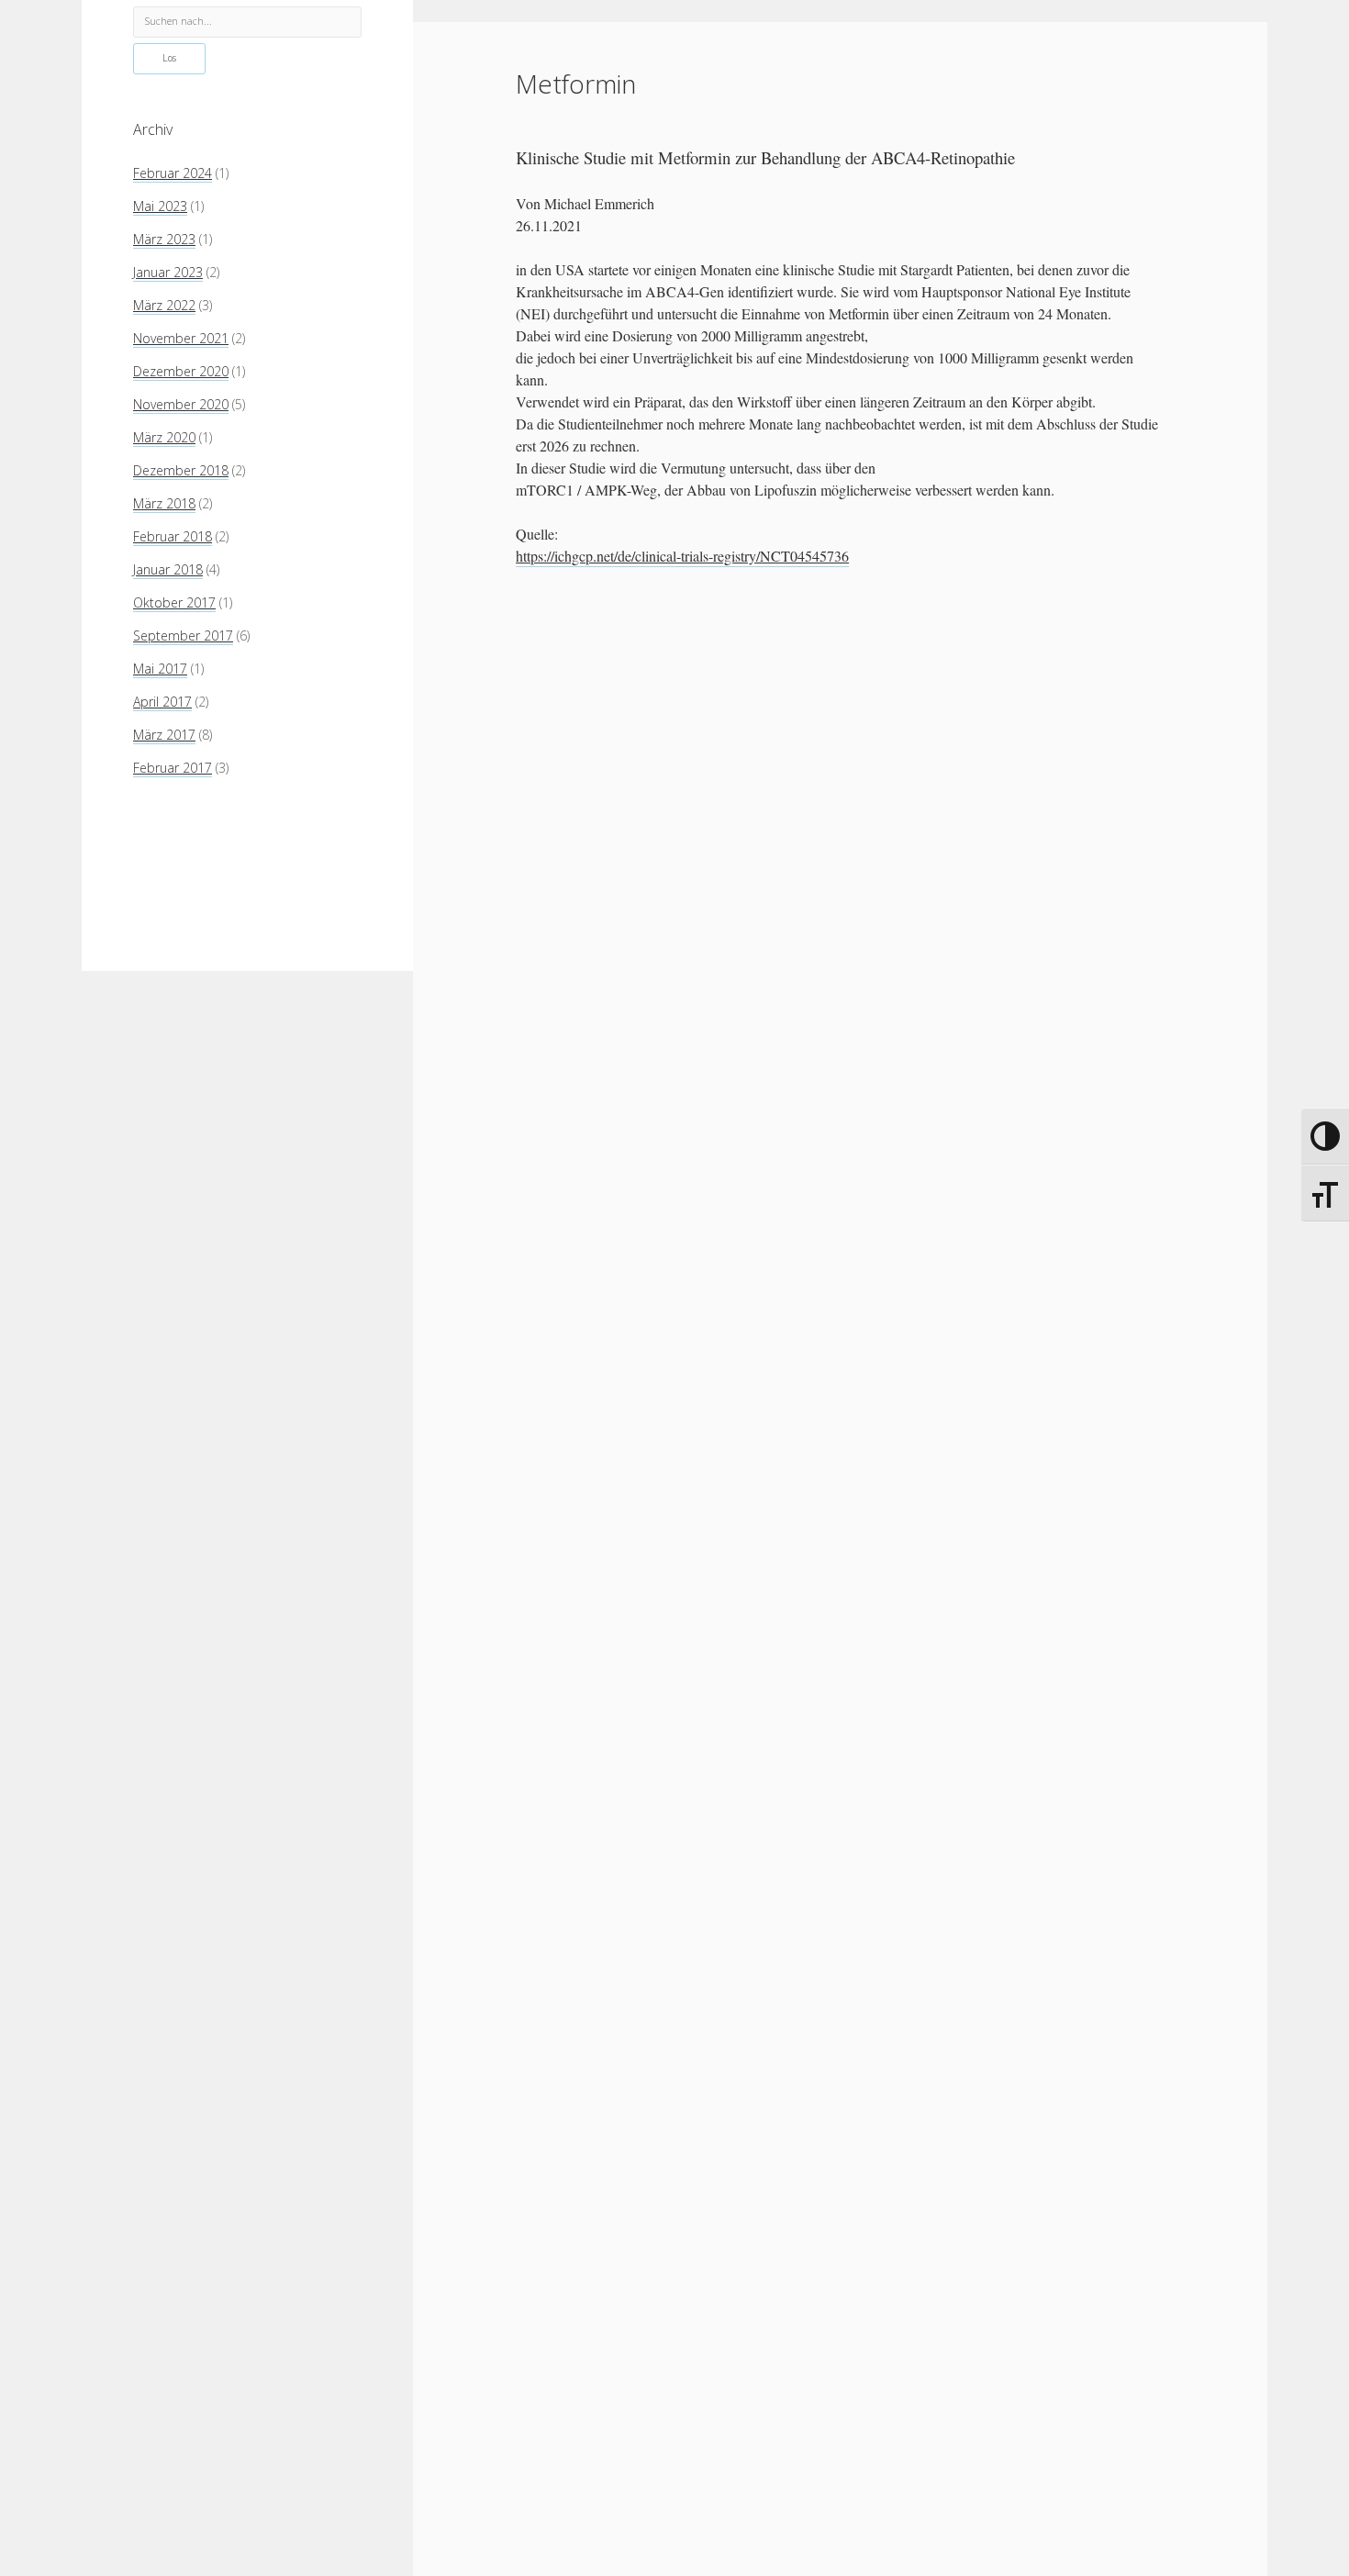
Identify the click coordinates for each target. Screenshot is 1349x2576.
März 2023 (164, 238)
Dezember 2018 (181, 469)
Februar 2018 (173, 535)
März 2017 (164, 734)
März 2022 (164, 304)
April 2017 (162, 701)
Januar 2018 (168, 569)
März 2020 (164, 436)
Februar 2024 (173, 172)
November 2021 (181, 337)
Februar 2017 (173, 767)
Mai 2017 (160, 668)
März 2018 (164, 502)
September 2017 (183, 635)
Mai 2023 (160, 205)
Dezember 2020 (181, 370)
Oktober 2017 (174, 602)
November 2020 (181, 403)
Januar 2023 (168, 271)
